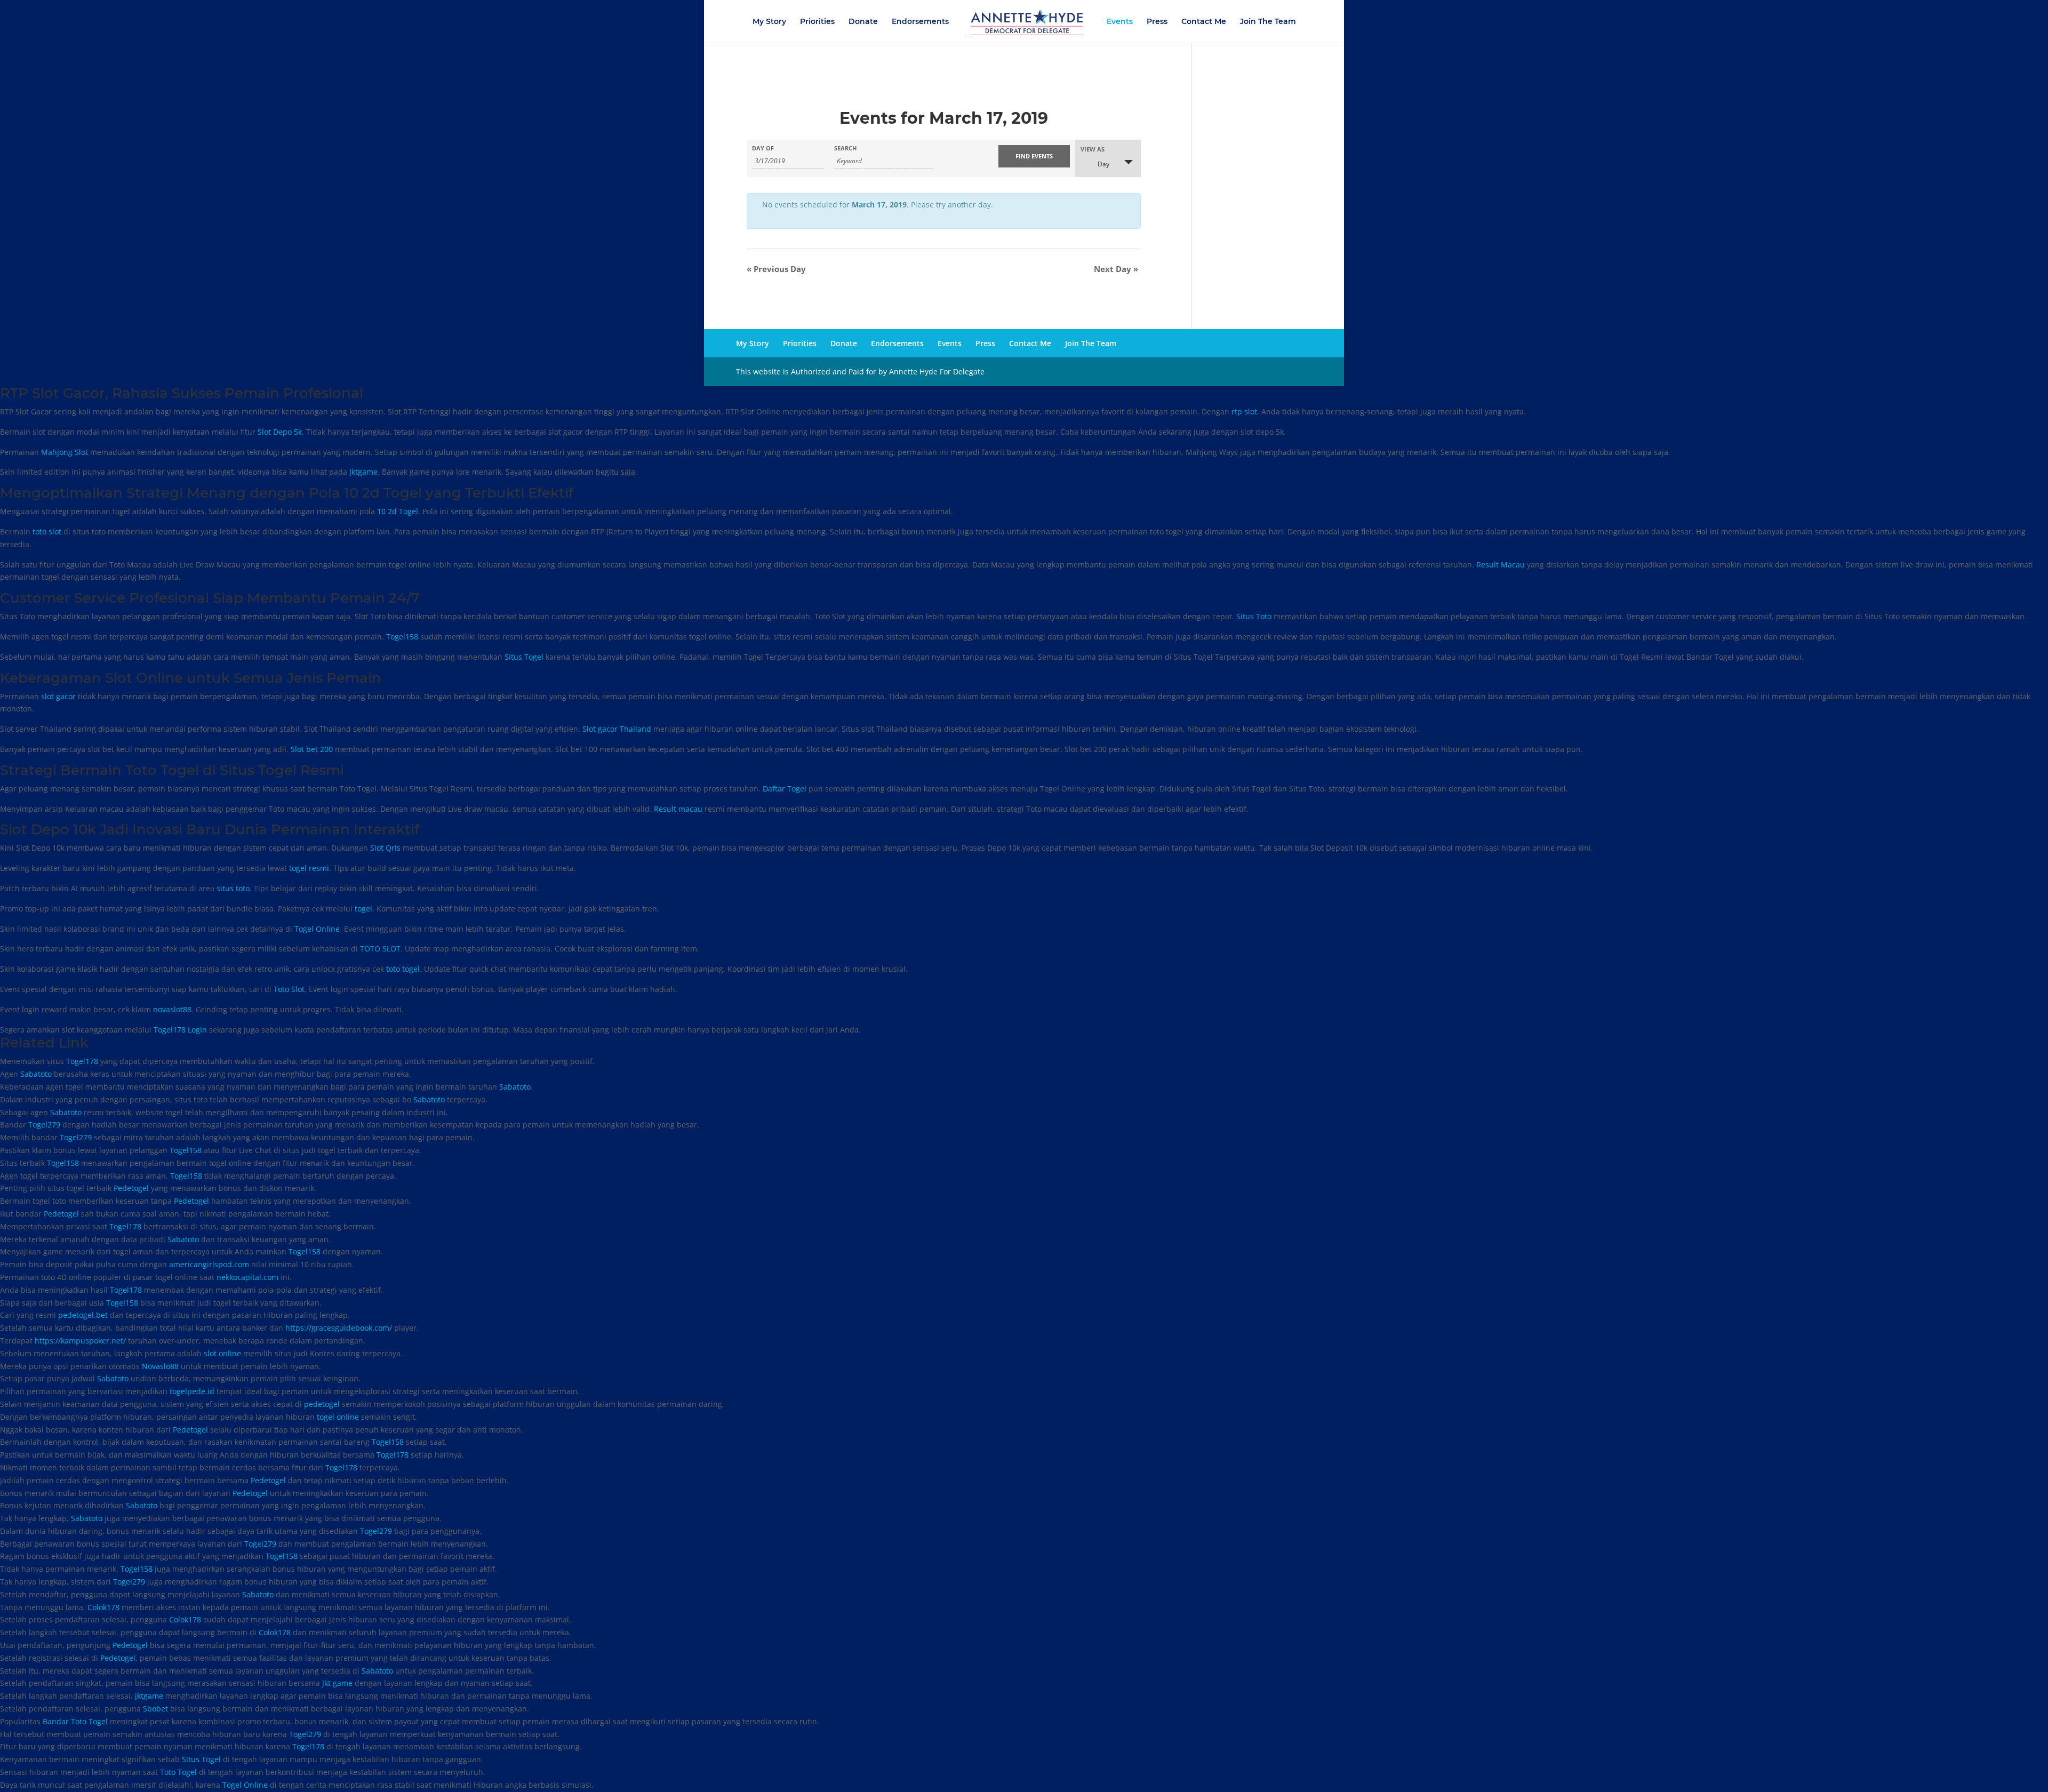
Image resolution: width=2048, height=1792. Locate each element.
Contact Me (1204, 22)
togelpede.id (192, 1391)
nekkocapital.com (247, 1277)
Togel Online (317, 929)
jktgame (149, 1696)
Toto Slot (289, 989)
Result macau (678, 809)
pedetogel (322, 1404)
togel (363, 909)
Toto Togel (178, 1772)
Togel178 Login (180, 1030)
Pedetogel (131, 1188)
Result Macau (1501, 565)
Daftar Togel (785, 789)
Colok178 (103, 1607)
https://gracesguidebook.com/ (339, 1328)
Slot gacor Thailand (617, 729)
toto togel (403, 969)
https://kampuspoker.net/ (80, 1341)
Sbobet (155, 1709)
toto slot (47, 531)
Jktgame (363, 472)
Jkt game (337, 1683)
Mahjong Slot (65, 452)
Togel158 (402, 637)
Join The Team (1268, 22)
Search (845, 148)
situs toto (233, 888)
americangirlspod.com (209, 1264)
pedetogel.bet (83, 1315)
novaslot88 (172, 1009)
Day (1103, 164)
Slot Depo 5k (280, 432)
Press (1157, 22)
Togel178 (82, 1061)
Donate (863, 22)
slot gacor (58, 696)
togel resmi (309, 868)
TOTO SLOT (380, 949)
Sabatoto (36, 1074)
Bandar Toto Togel (75, 1721)
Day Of (763, 148)
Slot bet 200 (312, 749)
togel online (338, 1417)
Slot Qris (385, 848)
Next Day (1116, 269)
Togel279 (44, 1125)
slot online (222, 1353)
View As (1093, 149)
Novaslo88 (160, 1366)
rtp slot (1244, 411)
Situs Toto (1254, 616)
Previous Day (776, 269)
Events (1120, 22)
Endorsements (920, 22)
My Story (769, 22)
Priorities (817, 22)
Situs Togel (524, 657)
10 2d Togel (398, 511)
